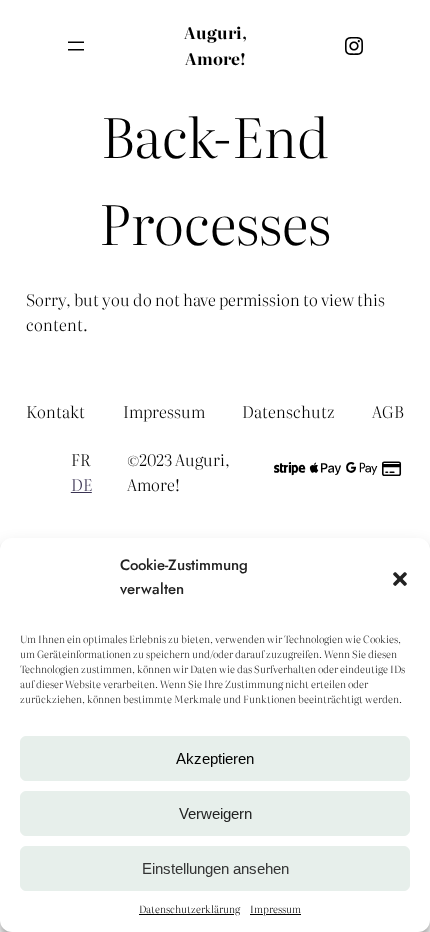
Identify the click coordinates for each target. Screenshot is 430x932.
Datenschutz (288, 411)
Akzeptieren (215, 758)
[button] (400, 577)
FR (80, 459)
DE (81, 484)
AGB (388, 411)
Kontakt (55, 411)
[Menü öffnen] (76, 46)
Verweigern (215, 813)
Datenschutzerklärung (189, 908)
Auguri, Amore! (215, 45)
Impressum (275, 908)
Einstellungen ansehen (215, 868)
